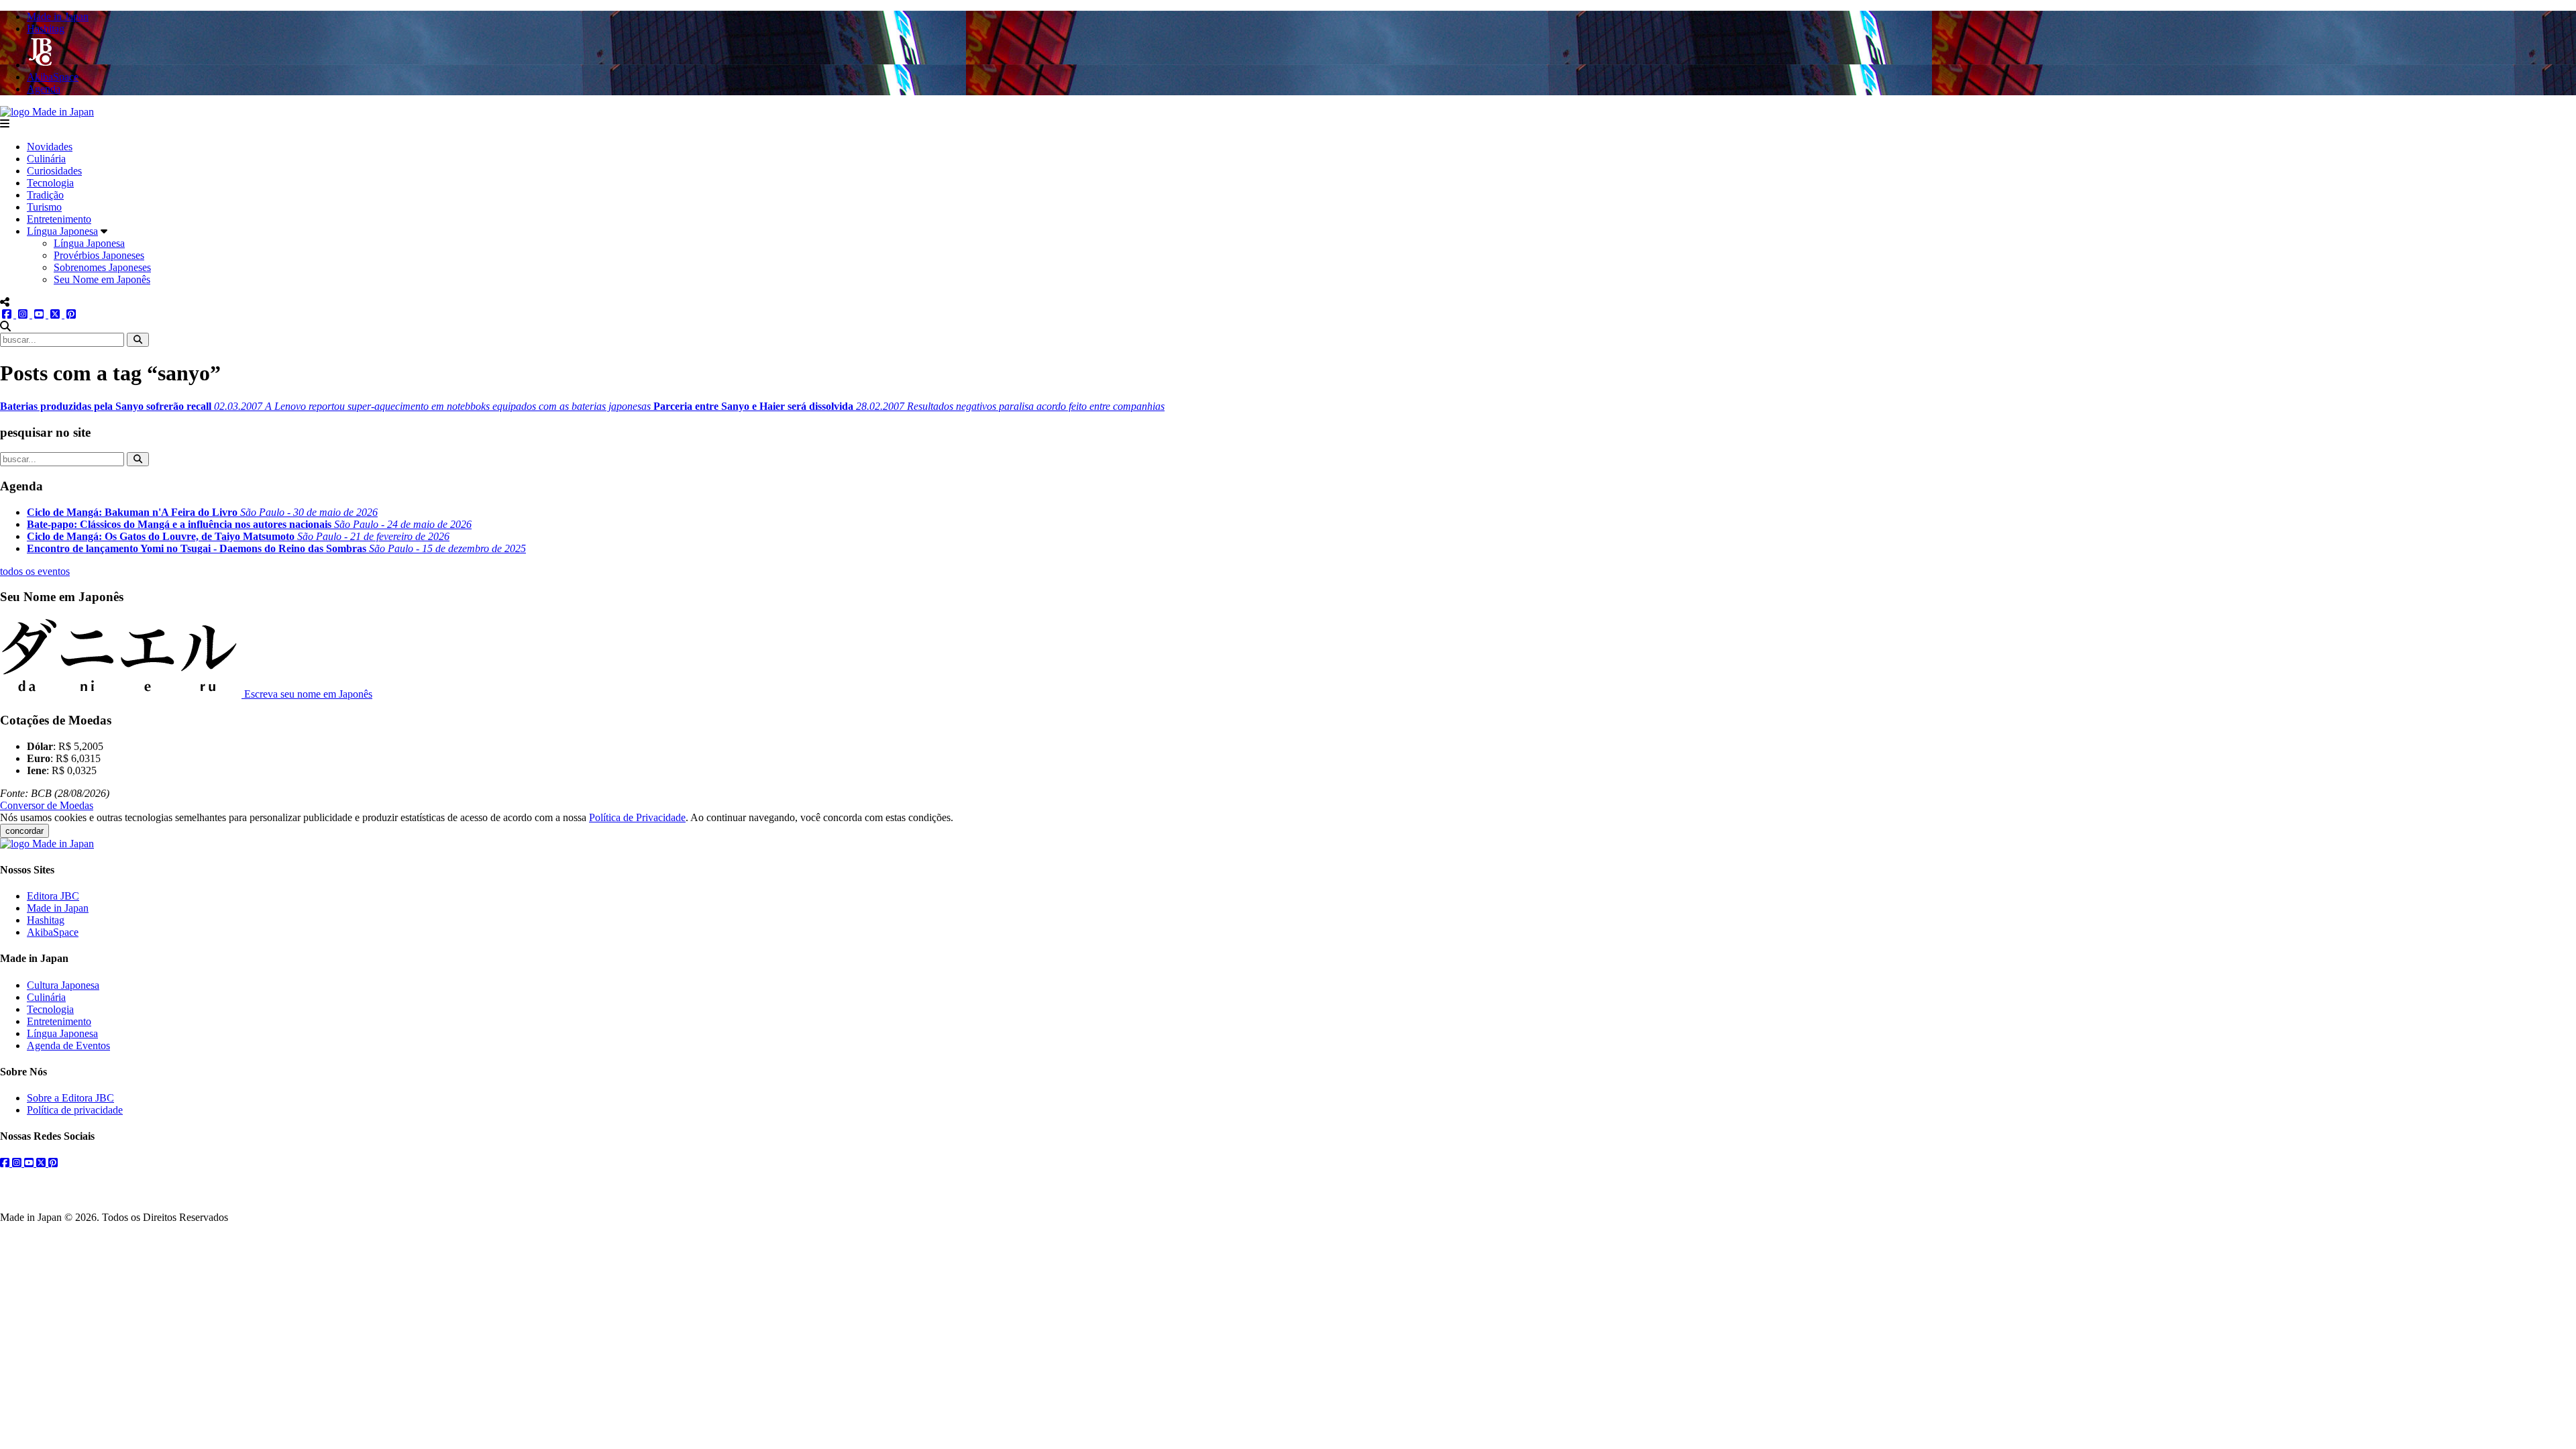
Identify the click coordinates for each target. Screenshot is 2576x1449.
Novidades (50, 147)
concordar (24, 831)
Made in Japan (58, 908)
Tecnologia (50, 183)
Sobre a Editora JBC (70, 1098)
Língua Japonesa (62, 231)
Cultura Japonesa (63, 985)
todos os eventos (35, 571)
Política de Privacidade (637, 817)
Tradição (45, 195)
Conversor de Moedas (47, 805)
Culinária (46, 159)
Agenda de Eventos (68, 1045)
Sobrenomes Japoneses (102, 267)
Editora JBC (53, 896)
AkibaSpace (53, 932)
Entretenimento (59, 219)
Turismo (44, 207)
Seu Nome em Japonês (102, 279)
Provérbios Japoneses (99, 255)
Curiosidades (54, 171)
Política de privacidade (75, 1110)
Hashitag (46, 920)
